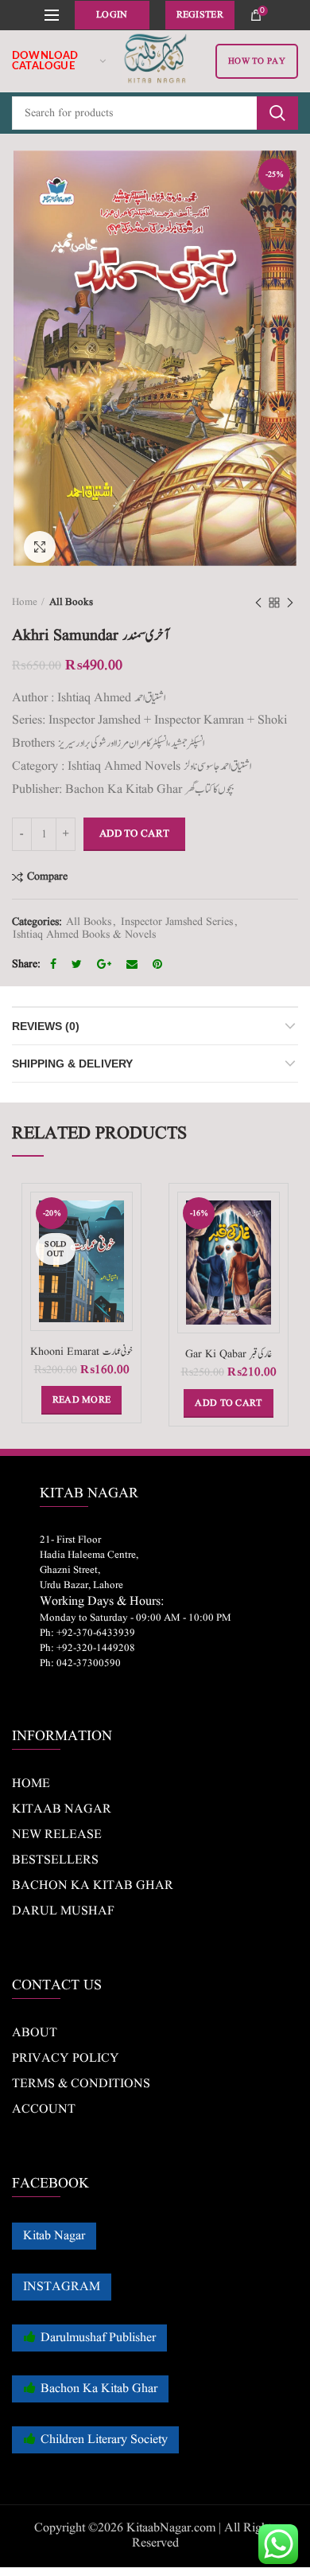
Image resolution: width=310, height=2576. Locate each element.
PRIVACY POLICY (66, 2059)
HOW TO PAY (257, 61)
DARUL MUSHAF (63, 1911)
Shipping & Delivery (72, 1064)
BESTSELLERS (55, 1860)
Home (25, 602)
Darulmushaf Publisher (98, 2338)
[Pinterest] (159, 964)
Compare (47, 877)
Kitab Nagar (54, 2236)
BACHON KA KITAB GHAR (93, 1886)
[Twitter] (79, 964)
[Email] (134, 964)
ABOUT (35, 2033)
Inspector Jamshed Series (177, 922)
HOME (31, 1784)
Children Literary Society (104, 2440)
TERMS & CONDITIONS (81, 2084)
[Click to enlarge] (40, 547)
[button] (228, 1403)
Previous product (258, 603)
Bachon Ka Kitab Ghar (99, 2389)
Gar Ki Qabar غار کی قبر (229, 1354)
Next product (290, 603)
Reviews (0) (46, 1026)
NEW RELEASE (57, 1835)
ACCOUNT (44, 2110)
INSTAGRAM (62, 2287)
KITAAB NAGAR (62, 1809)
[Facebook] (55, 964)
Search (277, 113)
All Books (71, 602)
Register (200, 15)
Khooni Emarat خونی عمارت (81, 1352)
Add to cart (134, 834)
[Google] (106, 964)
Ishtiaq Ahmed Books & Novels (84, 935)
